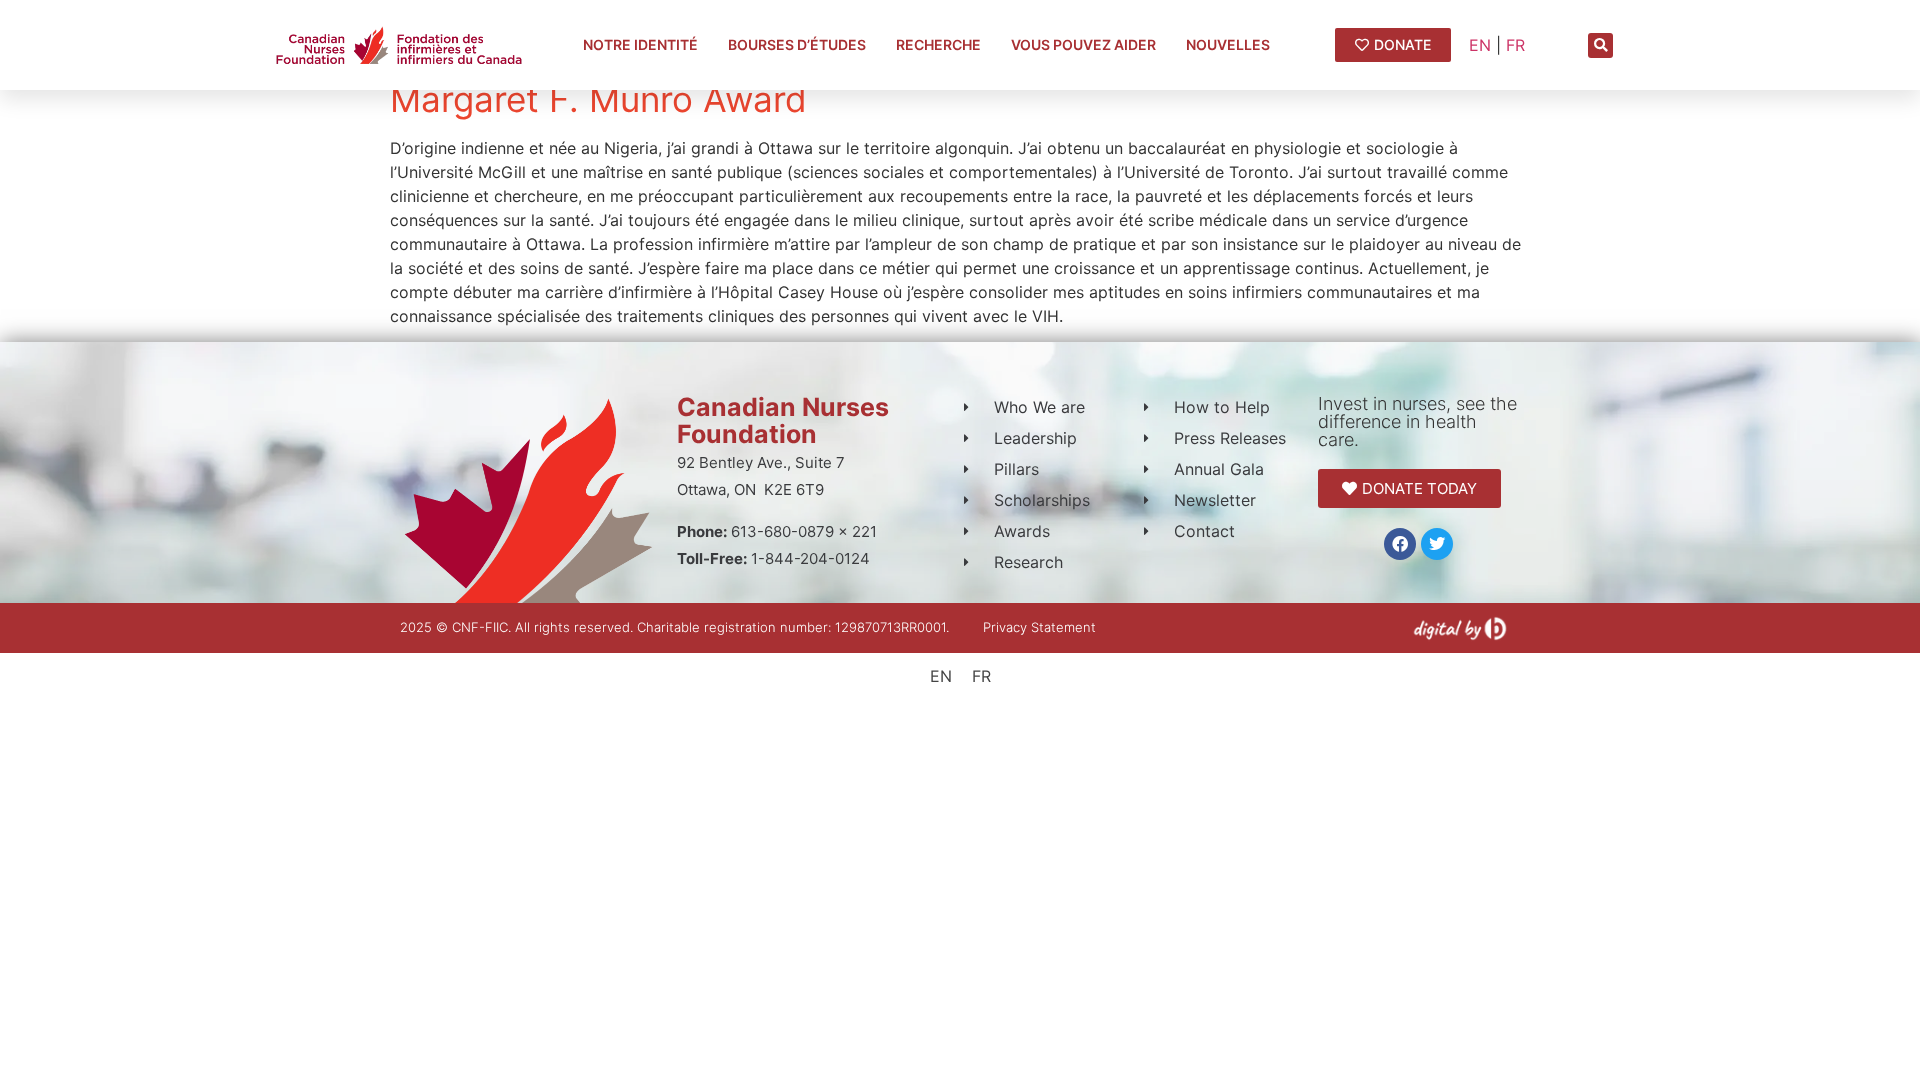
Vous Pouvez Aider (1083, 44)
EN (1480, 45)
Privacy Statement (1039, 627)
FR (1515, 45)
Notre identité (640, 44)
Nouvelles (1228, 44)
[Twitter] (1437, 544)
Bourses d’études (797, 44)
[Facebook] (1400, 544)
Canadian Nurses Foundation (783, 420)
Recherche (938, 44)
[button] (1600, 45)
